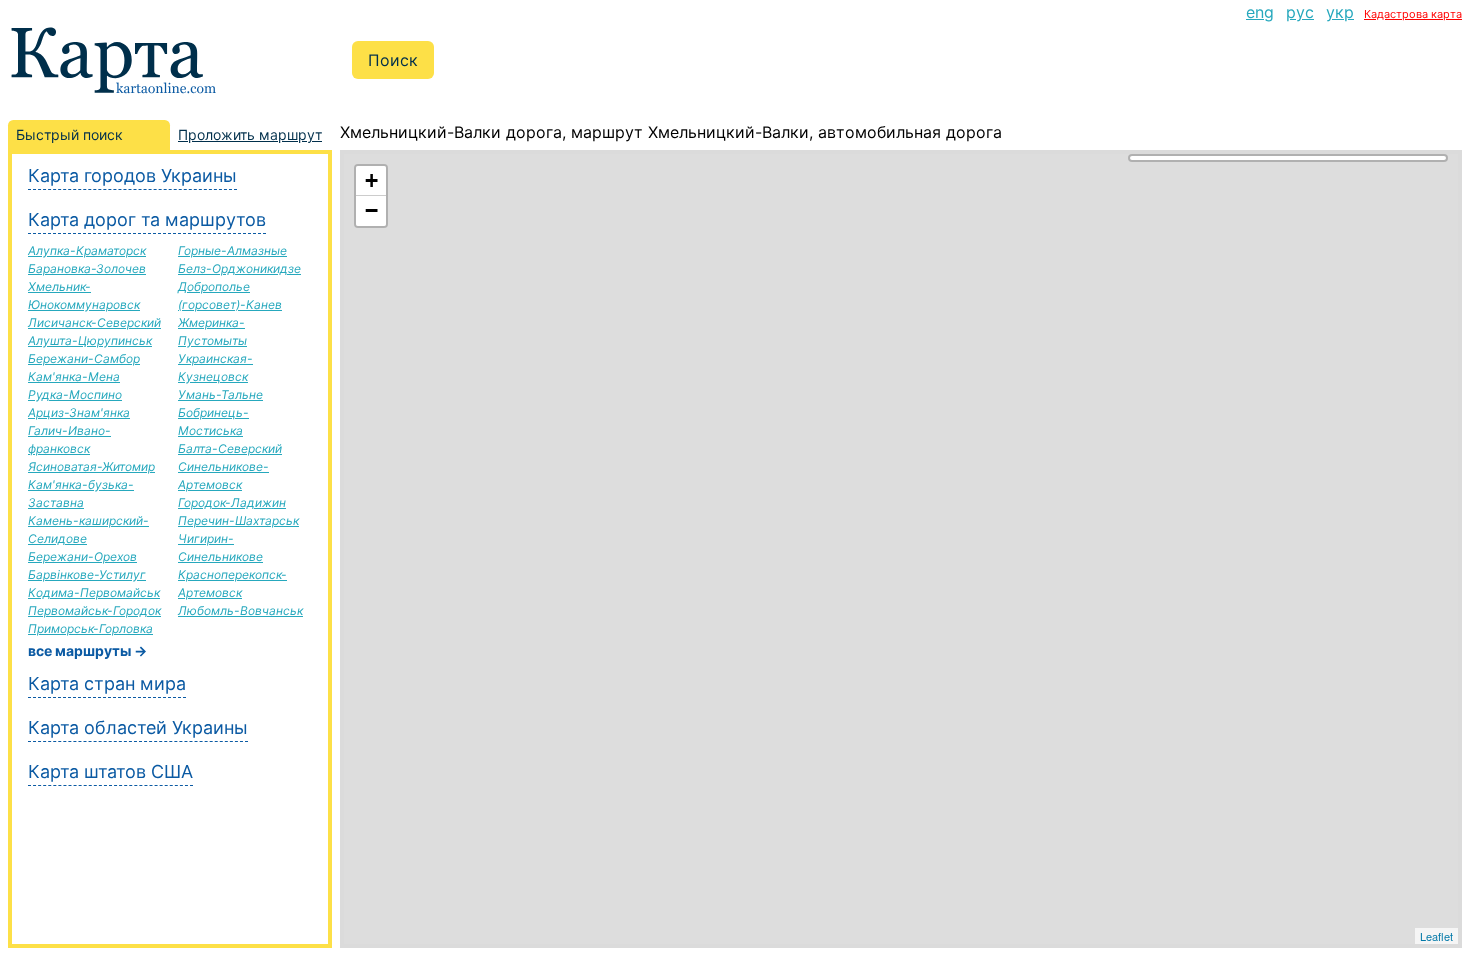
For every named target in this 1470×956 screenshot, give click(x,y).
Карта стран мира (107, 683)
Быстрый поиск (69, 134)
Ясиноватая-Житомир (91, 466)
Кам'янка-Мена (74, 376)
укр (1340, 12)
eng (1260, 12)
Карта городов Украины (132, 175)
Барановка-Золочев (87, 268)
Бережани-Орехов (82, 556)
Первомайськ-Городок (94, 610)
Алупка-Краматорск (87, 250)
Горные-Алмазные (232, 250)
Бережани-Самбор (84, 358)
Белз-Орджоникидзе (239, 268)
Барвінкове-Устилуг (87, 574)
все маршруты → (87, 650)
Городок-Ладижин (232, 502)
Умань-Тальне (220, 394)
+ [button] (371, 180)
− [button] (371, 210)
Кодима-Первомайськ (94, 592)
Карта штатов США (110, 771)
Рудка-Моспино (75, 394)
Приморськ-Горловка (90, 628)
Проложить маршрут (250, 134)
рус (1300, 12)
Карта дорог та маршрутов (147, 219)
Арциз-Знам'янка (79, 412)
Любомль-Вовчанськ (240, 610)
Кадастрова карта (1413, 14)
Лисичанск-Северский (94, 322)
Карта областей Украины (138, 727)
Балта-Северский (230, 448)
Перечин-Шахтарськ (238, 520)
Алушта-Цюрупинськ (90, 340)
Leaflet (1436, 936)
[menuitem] (1260, 12)
